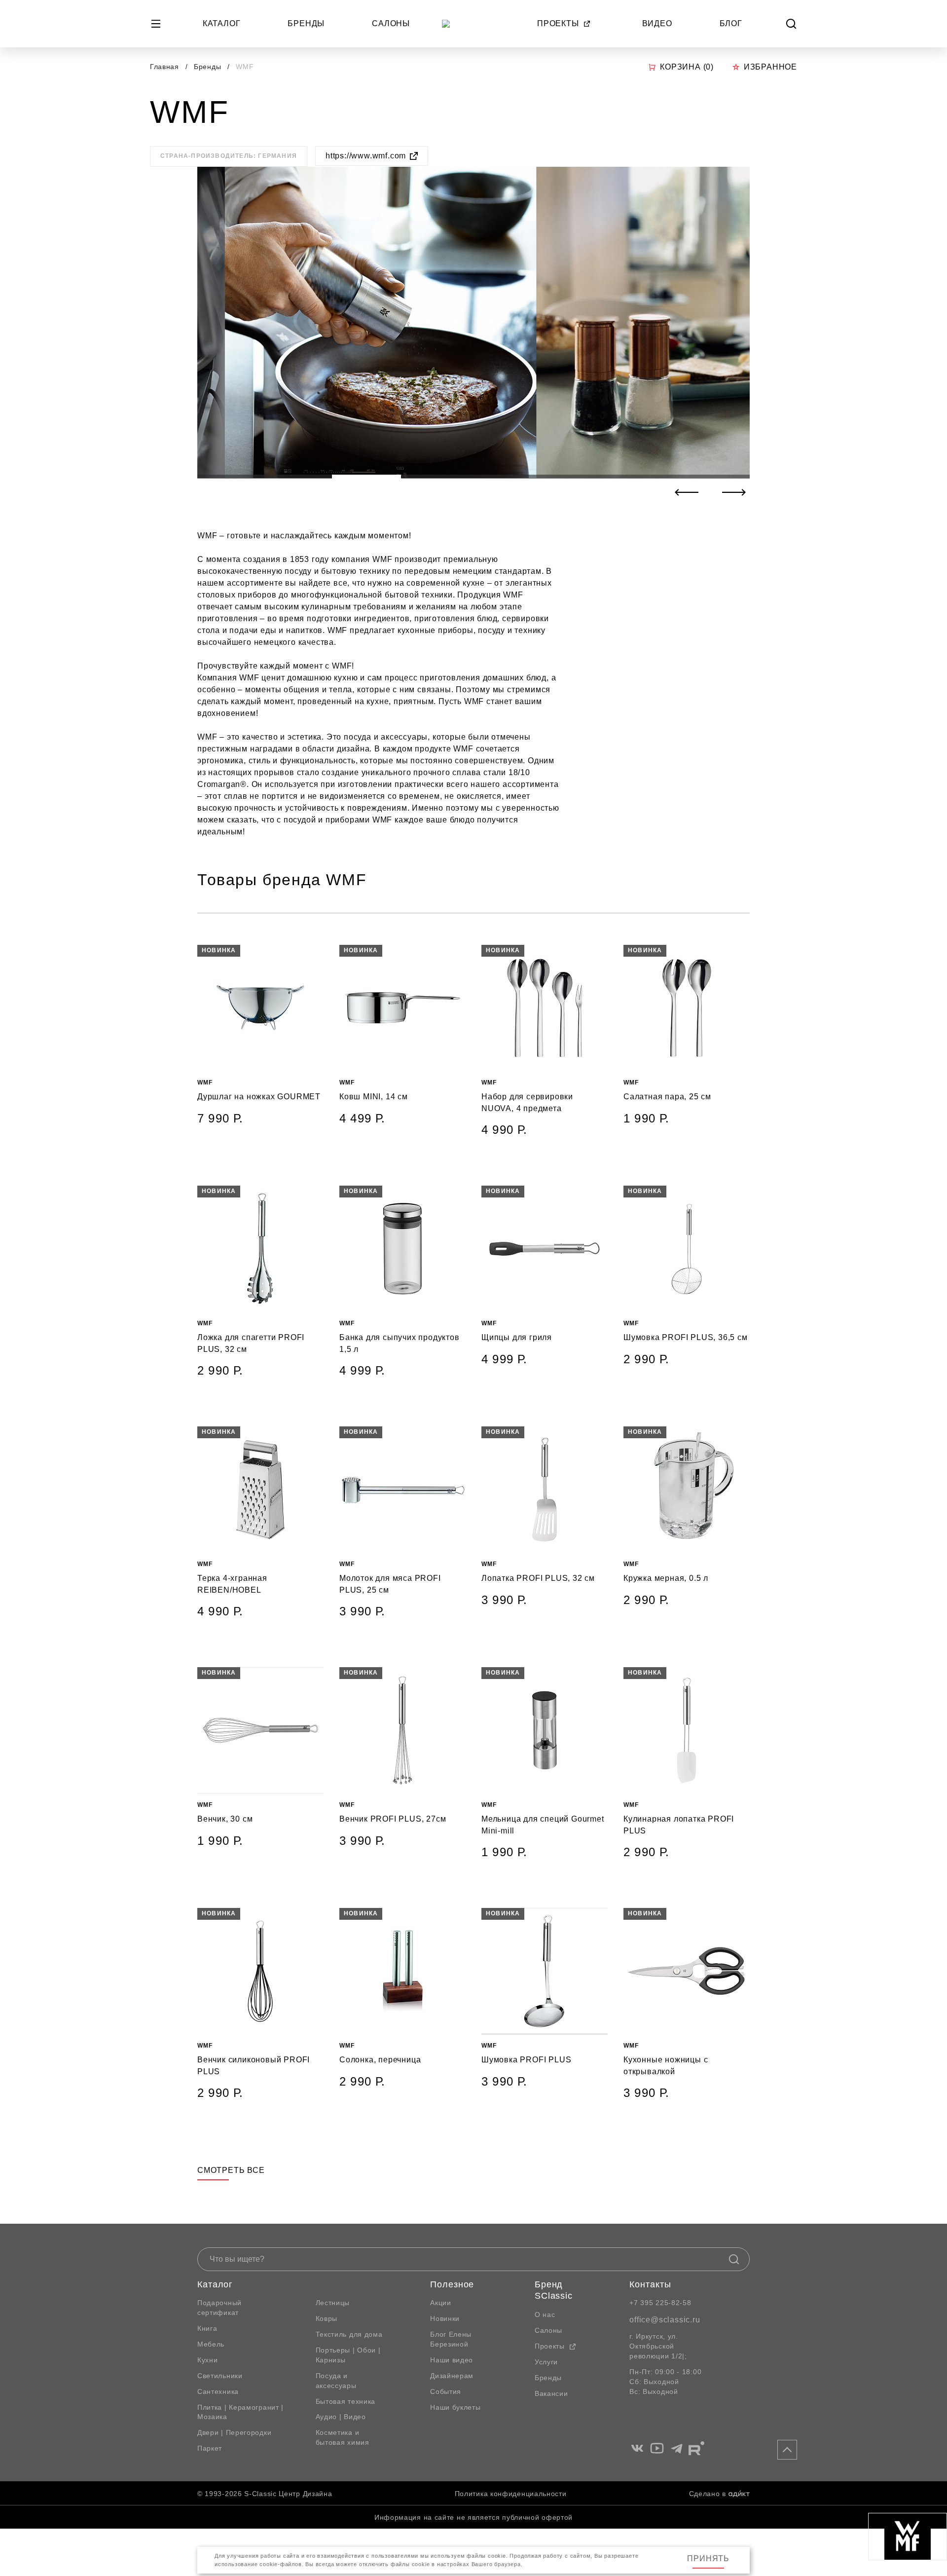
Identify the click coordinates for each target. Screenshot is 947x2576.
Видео (657, 23)
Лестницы (333, 2303)
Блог (731, 23)
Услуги (546, 2362)
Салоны (391, 23)
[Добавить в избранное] (316, 953)
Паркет (210, 2448)
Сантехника (218, 2391)
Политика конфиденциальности (511, 2494)
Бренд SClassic (554, 2290)
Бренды (306, 23)
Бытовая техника (346, 2401)
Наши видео (452, 2360)
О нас (545, 2315)
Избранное (770, 67)
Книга (207, 2328)
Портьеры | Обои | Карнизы (348, 2355)
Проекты (558, 23)
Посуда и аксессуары (336, 2381)
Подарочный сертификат (219, 2308)
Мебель (211, 2344)
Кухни (208, 2360)
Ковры (327, 2318)
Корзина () (687, 67)
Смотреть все (231, 2170)
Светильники (220, 2376)
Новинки (445, 2318)
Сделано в (708, 2494)
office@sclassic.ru (665, 2320)
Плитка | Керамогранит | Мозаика (240, 2412)
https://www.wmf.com (366, 156)
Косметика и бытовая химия (343, 2437)
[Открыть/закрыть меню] (156, 24)
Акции (441, 2303)
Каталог (222, 23)
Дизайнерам (452, 2376)
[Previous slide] (687, 492)
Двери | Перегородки (234, 2432)
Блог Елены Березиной (451, 2339)
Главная (164, 67)
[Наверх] (787, 2450)
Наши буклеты (455, 2407)
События (446, 2391)
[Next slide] (734, 492)
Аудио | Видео (341, 2417)
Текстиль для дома (349, 2334)
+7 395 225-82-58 (660, 2303)
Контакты (650, 2284)
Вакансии (551, 2393)
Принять (708, 2558)
